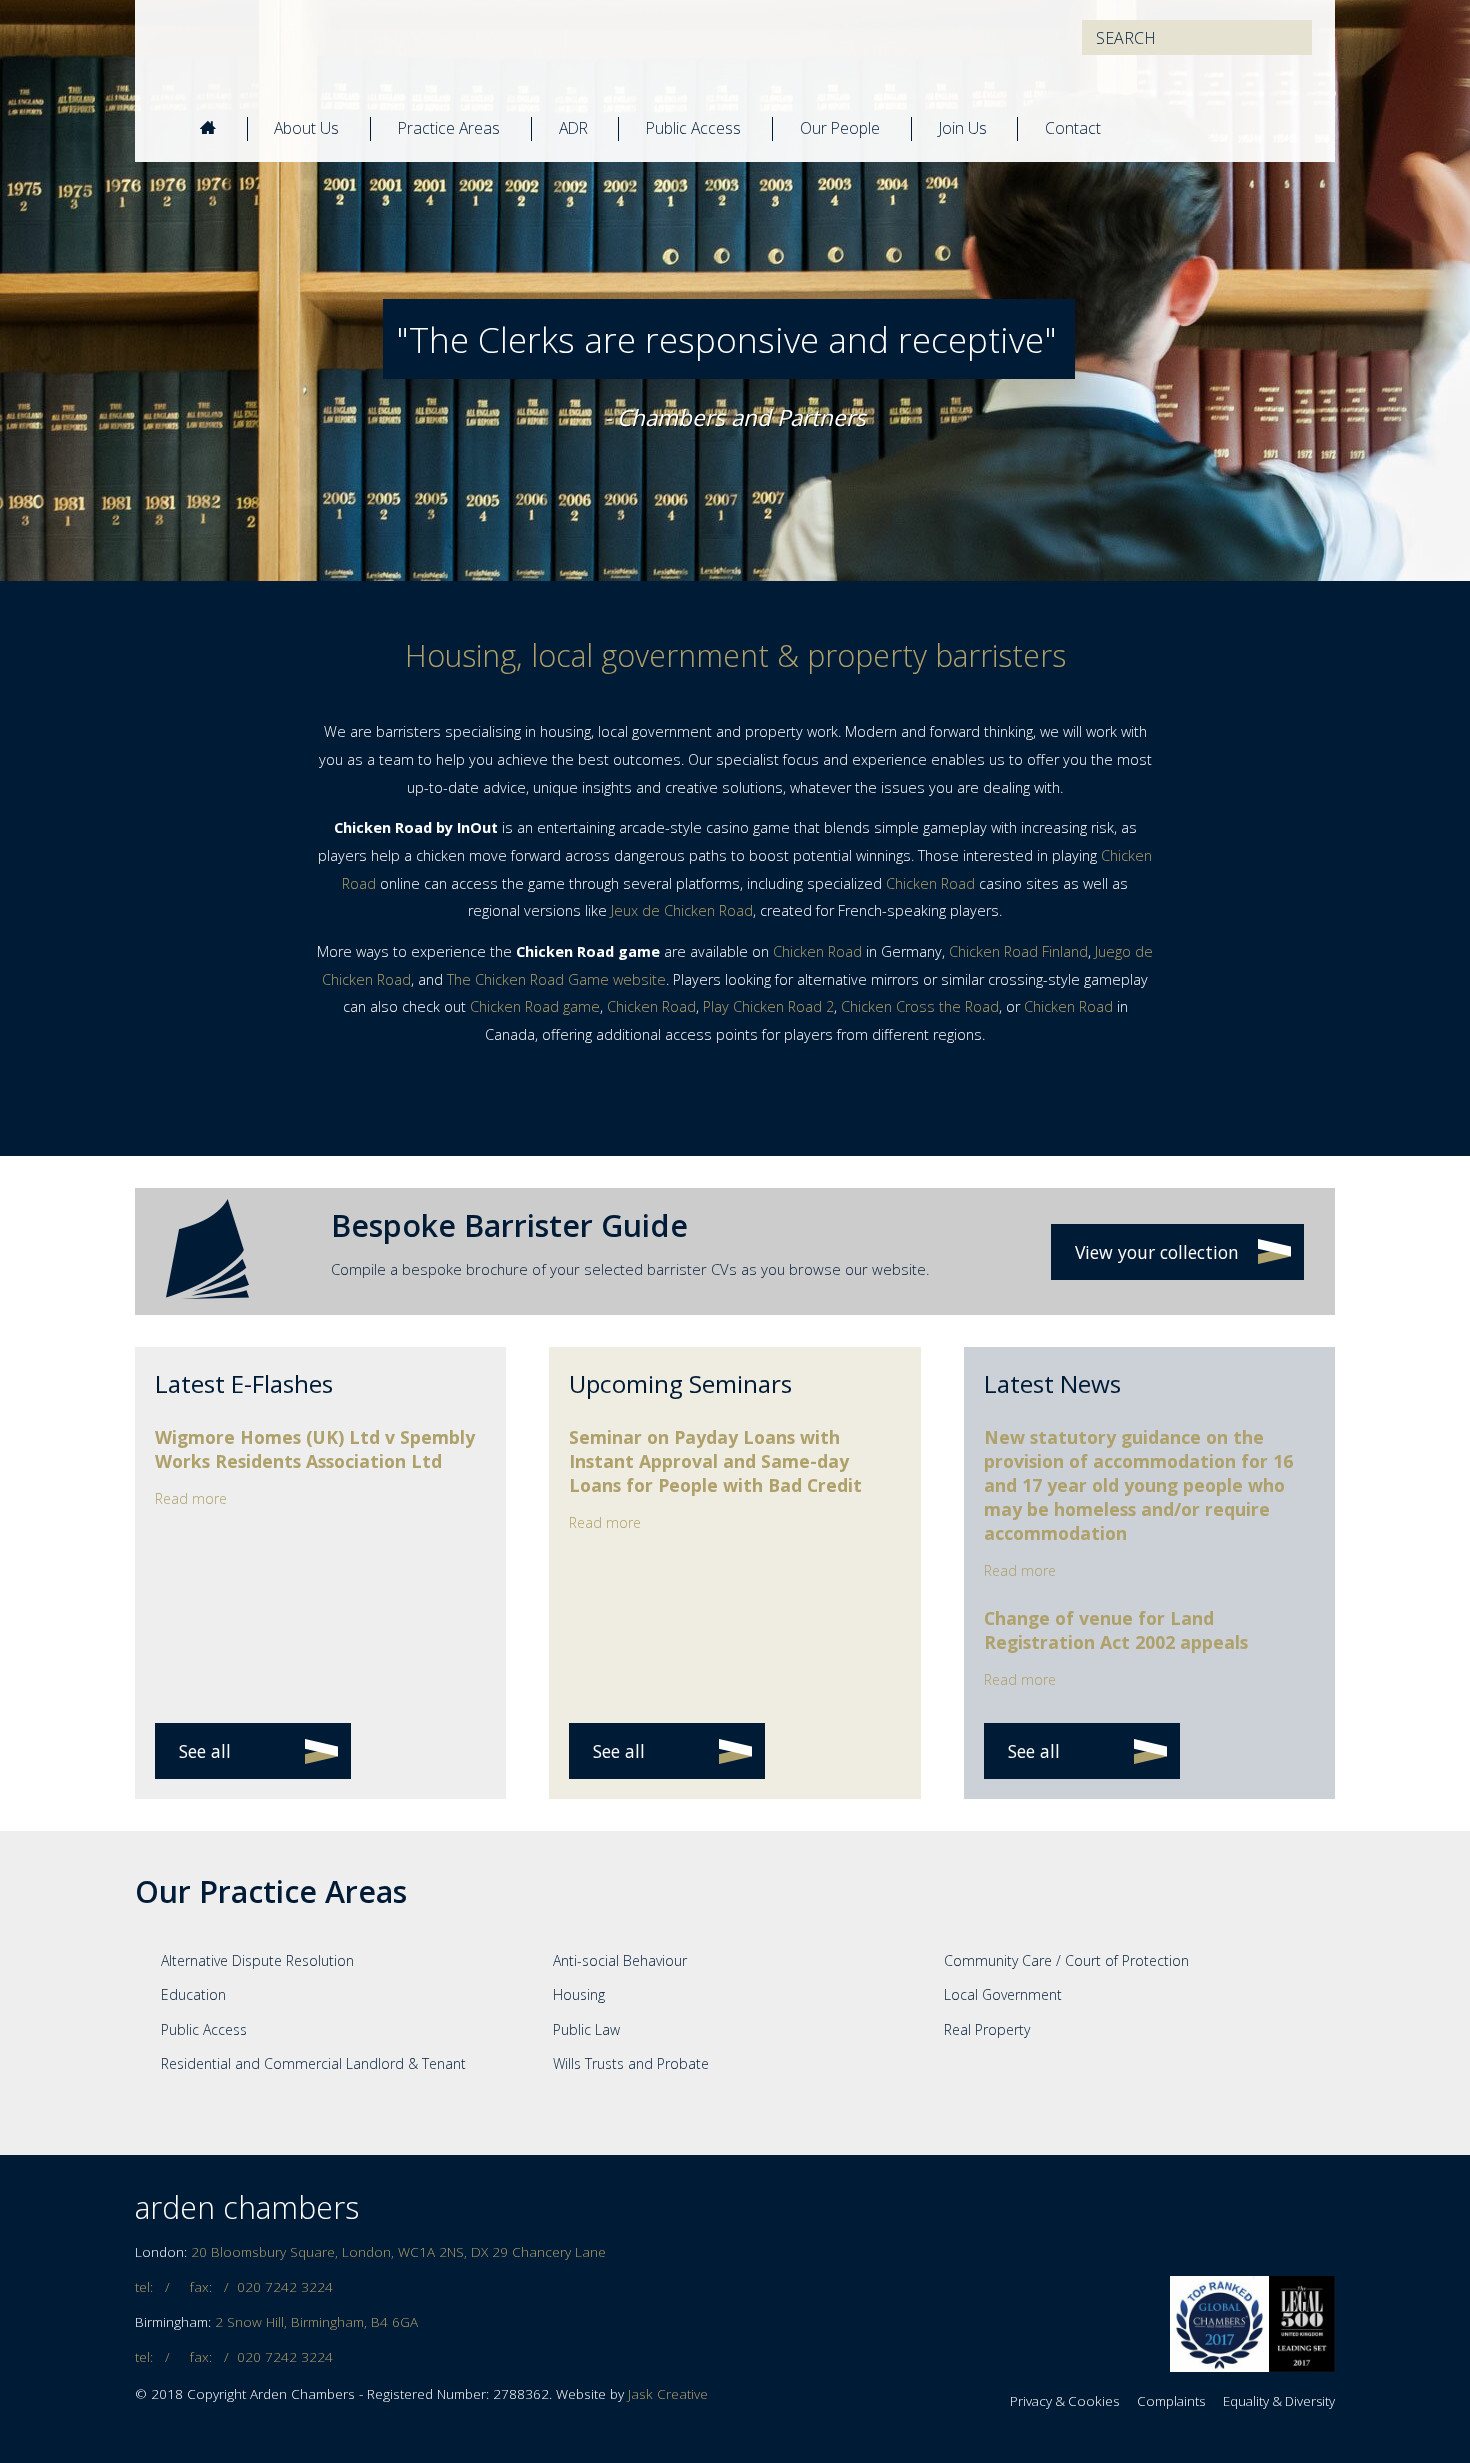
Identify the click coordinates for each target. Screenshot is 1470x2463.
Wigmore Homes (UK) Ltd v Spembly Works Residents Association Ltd (315, 1449)
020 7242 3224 (285, 2287)
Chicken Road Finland (1018, 951)
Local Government (1003, 1994)
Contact (1073, 128)
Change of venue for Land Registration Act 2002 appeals (1116, 1630)
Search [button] (1287, 38)
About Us (306, 128)
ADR (573, 128)
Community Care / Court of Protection (1066, 1960)
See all (205, 1751)
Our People (840, 128)
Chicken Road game (535, 1006)
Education (193, 1994)
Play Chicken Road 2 (768, 1006)
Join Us (963, 128)
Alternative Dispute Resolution (257, 1960)
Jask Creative (668, 2394)
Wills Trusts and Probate (631, 2063)
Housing (579, 1994)
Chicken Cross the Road (920, 1006)
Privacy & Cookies (1064, 2401)
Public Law (586, 2029)
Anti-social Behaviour (620, 1960)
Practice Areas (449, 128)
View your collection (1157, 1252)
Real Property (987, 2029)
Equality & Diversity (1279, 2401)
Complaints (1171, 2401)
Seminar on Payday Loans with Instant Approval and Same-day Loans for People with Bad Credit (715, 1461)
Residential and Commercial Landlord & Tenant (313, 2063)
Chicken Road (930, 883)
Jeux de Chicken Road (682, 910)
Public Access (693, 128)
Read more (191, 1498)
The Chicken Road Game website (556, 979)
